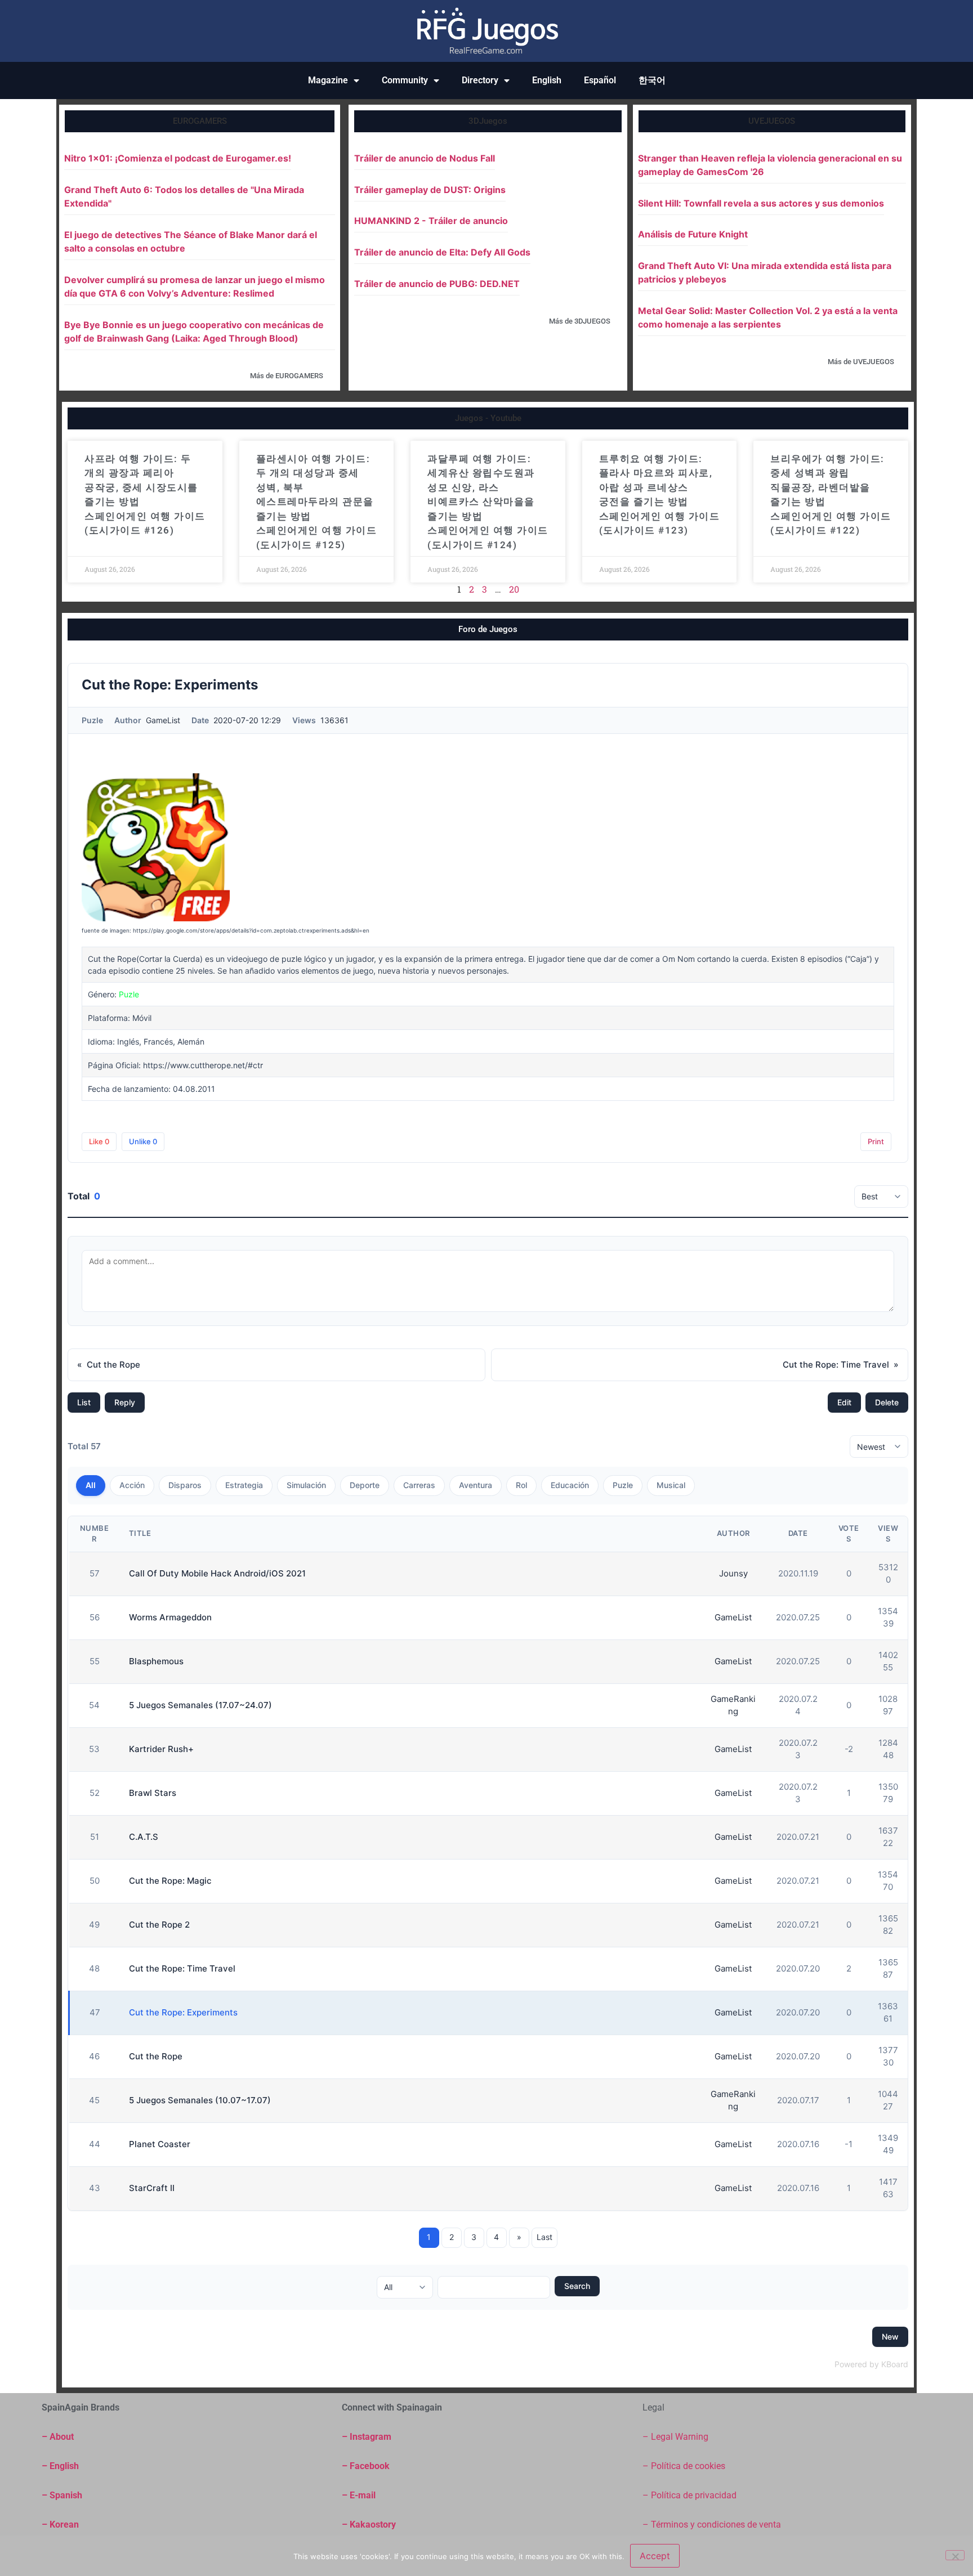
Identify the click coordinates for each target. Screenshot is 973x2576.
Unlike (143, 1141)
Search (577, 2286)
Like (99, 1141)
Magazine (328, 80)
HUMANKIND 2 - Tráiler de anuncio (431, 221)
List (84, 1402)
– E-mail (359, 2495)
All (91, 1485)
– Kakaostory (369, 2525)
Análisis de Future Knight (693, 234)
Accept (655, 2556)
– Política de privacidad (689, 2495)
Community (405, 80)
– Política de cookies (684, 2466)
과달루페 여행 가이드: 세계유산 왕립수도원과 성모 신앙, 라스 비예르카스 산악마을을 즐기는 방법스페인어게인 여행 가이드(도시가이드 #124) (488, 502)
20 (514, 589)
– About (58, 2437)
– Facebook (366, 2466)
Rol (521, 1485)
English (547, 80)
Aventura (476, 1485)
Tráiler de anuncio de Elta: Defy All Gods (442, 252)
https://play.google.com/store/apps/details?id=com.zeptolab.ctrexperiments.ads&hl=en (251, 930)
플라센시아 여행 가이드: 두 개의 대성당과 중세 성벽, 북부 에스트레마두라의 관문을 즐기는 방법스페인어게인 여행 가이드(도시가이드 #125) (317, 502)
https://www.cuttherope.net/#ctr (203, 1065)
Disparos (185, 1485)
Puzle (623, 1485)
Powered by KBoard (871, 2364)
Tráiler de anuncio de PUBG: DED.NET (437, 284)
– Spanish (62, 2495)
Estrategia (244, 1485)
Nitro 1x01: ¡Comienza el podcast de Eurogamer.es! (178, 158)
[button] (200, 121)
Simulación (306, 1485)
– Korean (60, 2525)
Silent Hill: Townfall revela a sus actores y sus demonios (761, 203)
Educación (570, 1485)
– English (60, 2466)
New (890, 2337)
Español (600, 80)
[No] (955, 2555)
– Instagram (367, 2437)
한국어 (652, 80)
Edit (844, 1402)
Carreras (419, 1485)
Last (544, 2237)
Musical (671, 1485)
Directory (480, 80)
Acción (132, 1485)
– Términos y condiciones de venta (712, 2525)
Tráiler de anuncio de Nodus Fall (425, 158)
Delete (887, 1402)
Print (876, 1141)
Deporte (365, 1485)
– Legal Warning (675, 2437)
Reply (125, 1402)
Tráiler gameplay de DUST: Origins (430, 190)
